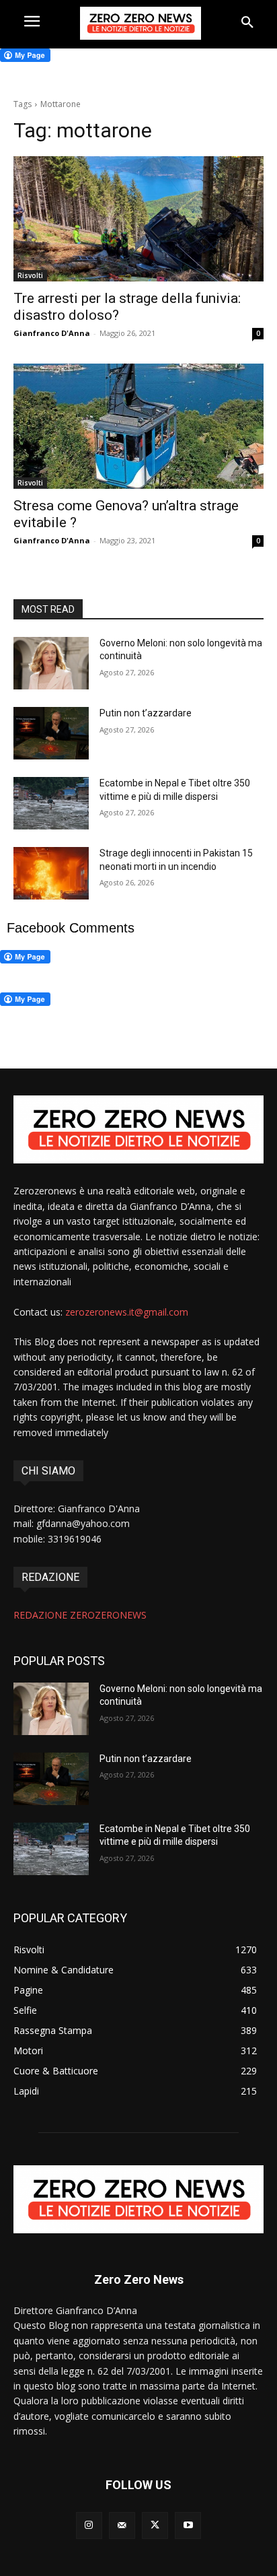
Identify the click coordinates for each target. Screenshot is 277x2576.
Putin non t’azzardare (146, 713)
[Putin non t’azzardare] (51, 733)
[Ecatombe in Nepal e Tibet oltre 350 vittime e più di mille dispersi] (51, 803)
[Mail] (122, 2525)
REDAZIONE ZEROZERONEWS (80, 1615)
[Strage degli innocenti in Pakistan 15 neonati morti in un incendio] (51, 873)
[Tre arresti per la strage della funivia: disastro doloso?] (138, 219)
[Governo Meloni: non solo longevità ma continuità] (51, 663)
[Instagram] (89, 2525)
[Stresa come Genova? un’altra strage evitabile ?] (138, 426)
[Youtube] (188, 2525)
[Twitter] (155, 2525)
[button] (247, 23)
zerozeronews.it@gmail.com (127, 1312)
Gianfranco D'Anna (52, 333)
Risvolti (30, 275)
